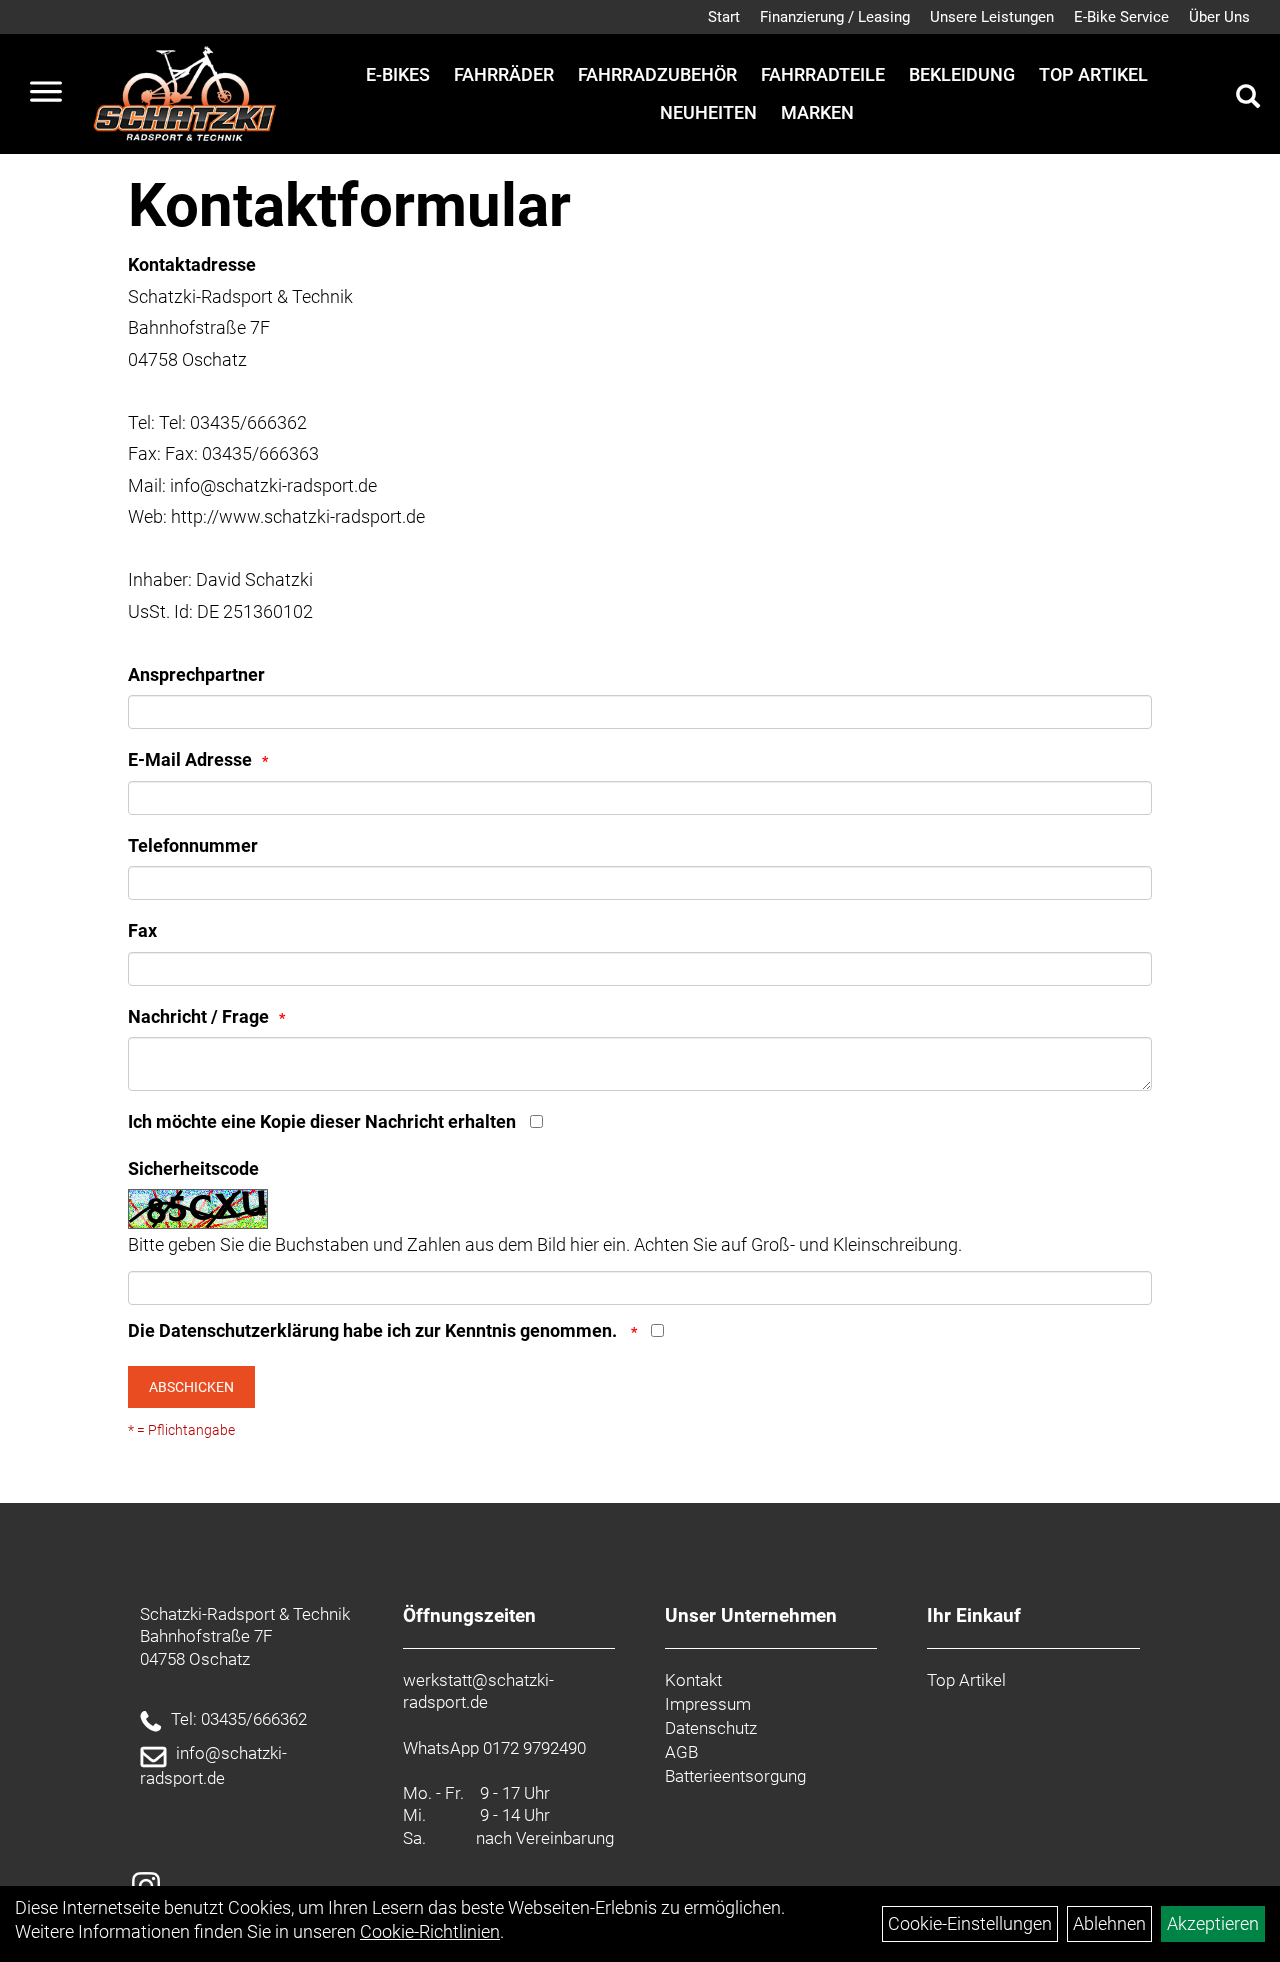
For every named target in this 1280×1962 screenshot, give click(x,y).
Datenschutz (711, 1728)
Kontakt (693, 1680)
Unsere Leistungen (992, 17)
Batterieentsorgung (735, 1776)
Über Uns (1219, 17)
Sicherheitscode (193, 1168)
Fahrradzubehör (657, 74)
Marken (817, 112)
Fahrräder (504, 74)
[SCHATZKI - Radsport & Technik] (184, 94)
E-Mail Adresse (190, 759)
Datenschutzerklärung (249, 1330)
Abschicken (191, 1387)
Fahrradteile (823, 74)
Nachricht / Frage (198, 1016)
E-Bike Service (1121, 17)
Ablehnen (1109, 1923)
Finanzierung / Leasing (835, 17)
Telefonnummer (193, 845)
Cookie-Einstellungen (970, 1923)
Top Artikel (1093, 74)
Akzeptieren (1213, 1923)
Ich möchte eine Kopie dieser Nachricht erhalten (322, 1121)
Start (724, 17)
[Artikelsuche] (1248, 99)
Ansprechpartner (196, 674)
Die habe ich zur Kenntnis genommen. (374, 1330)
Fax (142, 930)
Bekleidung (962, 74)
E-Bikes (398, 74)
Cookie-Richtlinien (430, 1931)
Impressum (708, 1704)
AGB (681, 1752)
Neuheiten (708, 112)
